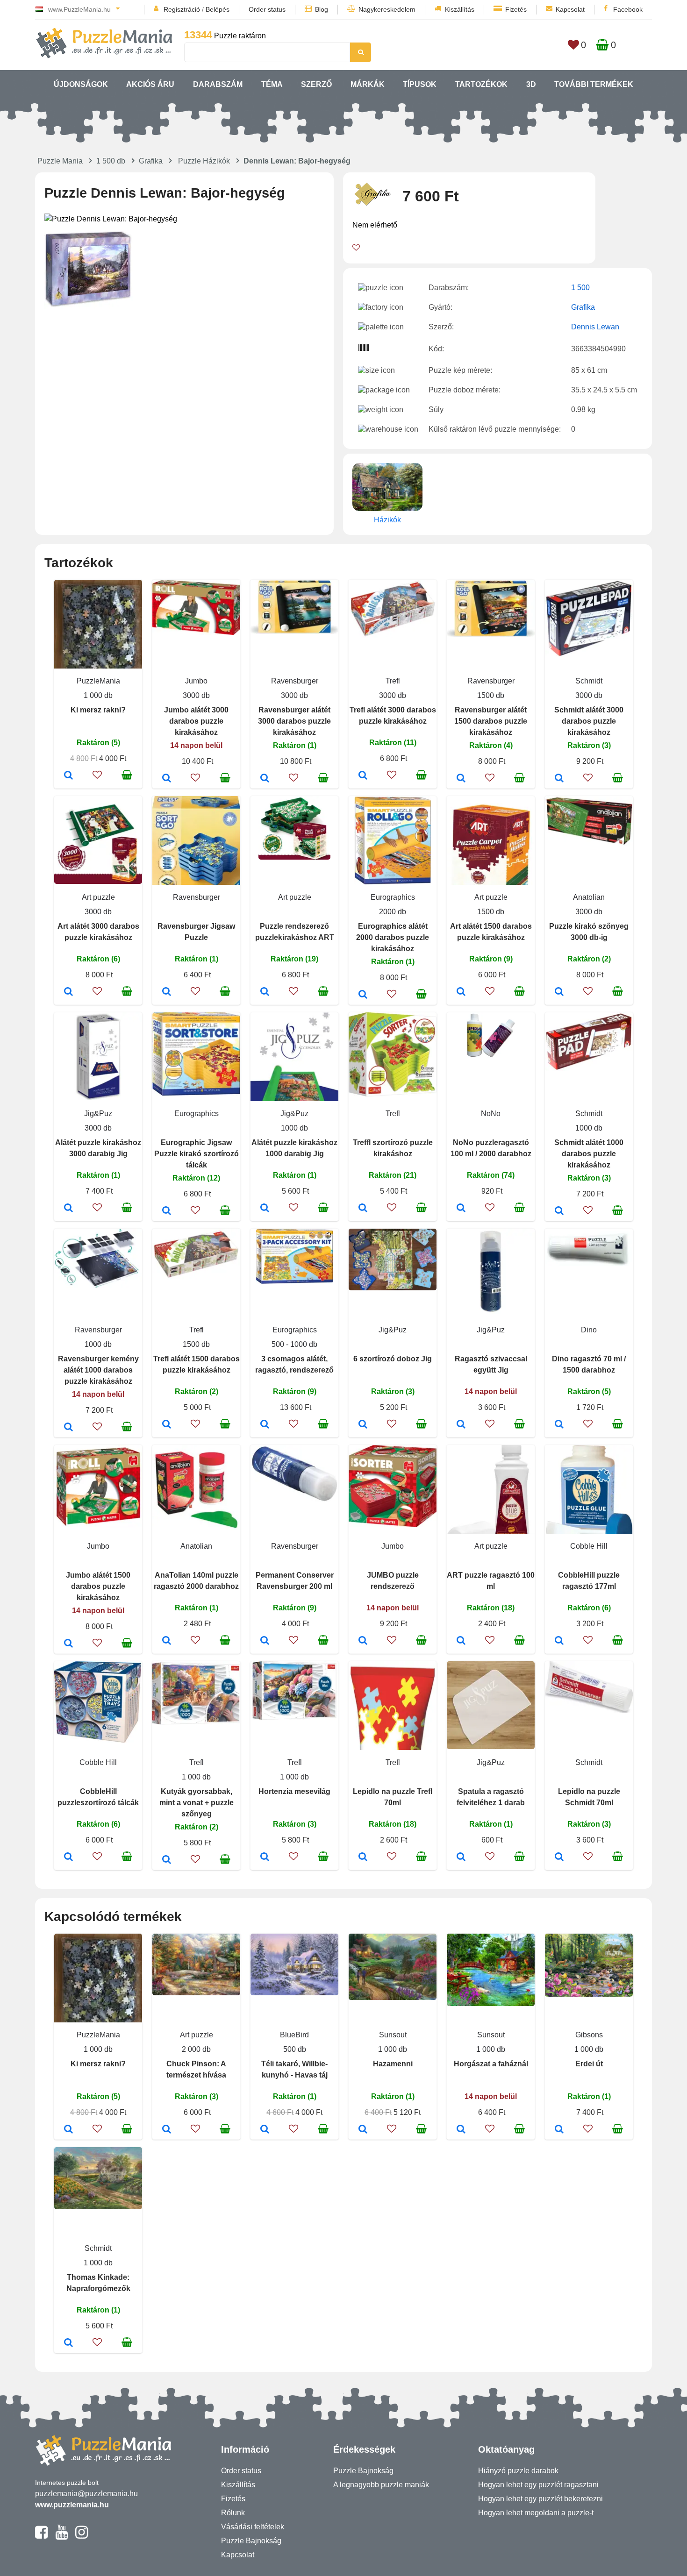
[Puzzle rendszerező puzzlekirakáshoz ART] (265, 992)
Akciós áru (150, 84)
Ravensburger (295, 681)
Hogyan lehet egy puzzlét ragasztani (538, 2485)
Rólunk (233, 2513)
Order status (267, 9)
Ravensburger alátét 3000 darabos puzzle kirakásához (294, 721)
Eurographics (393, 897)
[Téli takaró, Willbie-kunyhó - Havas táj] (265, 2130)
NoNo (491, 1114)
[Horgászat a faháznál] (461, 2130)
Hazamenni (393, 2064)
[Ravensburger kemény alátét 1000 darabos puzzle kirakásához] (68, 1428)
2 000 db (196, 2049)
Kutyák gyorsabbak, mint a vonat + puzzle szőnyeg (197, 1803)
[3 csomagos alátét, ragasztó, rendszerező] (265, 1425)
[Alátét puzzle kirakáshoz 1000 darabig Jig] (265, 1209)
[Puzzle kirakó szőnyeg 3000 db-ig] (559, 992)
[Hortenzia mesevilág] (265, 1857)
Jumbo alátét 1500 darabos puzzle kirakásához (98, 1586)
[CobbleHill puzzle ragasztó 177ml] (559, 1641)
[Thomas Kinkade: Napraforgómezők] (68, 2343)
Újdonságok (81, 84)
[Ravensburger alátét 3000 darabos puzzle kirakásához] (265, 779)
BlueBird (294, 2035)
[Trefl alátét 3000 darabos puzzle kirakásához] (363, 776)
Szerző (316, 84)
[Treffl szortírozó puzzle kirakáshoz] (363, 1209)
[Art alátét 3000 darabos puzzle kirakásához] (68, 992)
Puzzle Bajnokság (251, 2541)
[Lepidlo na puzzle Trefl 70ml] (363, 1857)
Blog (322, 9)
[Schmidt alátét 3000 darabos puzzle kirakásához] (559, 779)
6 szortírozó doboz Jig (393, 1359)
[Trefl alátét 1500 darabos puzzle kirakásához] (167, 1425)
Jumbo (196, 681)
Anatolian (589, 897)
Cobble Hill (589, 1546)
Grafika (151, 161)
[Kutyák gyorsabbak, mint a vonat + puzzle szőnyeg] (167, 1860)
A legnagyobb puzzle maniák (381, 2485)
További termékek (594, 84)
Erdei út (589, 2064)
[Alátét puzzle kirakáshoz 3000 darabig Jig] (68, 1209)
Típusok (420, 84)
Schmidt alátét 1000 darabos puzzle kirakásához (589, 1154)
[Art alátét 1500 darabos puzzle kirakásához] (461, 992)
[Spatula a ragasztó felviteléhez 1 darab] (461, 1857)
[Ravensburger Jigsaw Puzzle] (167, 992)
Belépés (218, 9)
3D (531, 84)
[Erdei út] (559, 2130)
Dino (589, 1330)
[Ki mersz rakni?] (68, 776)
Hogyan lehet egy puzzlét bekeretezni (540, 2499)
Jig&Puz (98, 1114)
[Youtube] (61, 2536)
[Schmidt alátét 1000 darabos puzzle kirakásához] (559, 1211)
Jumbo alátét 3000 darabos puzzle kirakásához (196, 721)
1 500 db (111, 161)
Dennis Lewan (595, 327)
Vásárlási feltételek (253, 2527)
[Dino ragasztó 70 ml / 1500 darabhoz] (559, 1425)
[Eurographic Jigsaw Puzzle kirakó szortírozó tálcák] (167, 1211)
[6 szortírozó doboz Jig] (363, 1425)
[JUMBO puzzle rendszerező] (363, 1641)
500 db (295, 2049)
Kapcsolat (570, 9)
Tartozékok (481, 84)
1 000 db (98, 695)
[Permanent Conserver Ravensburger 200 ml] (265, 1641)
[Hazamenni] (363, 2130)
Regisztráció (182, 9)
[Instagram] (82, 2536)
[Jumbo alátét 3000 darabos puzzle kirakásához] (167, 779)
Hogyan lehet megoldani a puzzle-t (536, 2513)
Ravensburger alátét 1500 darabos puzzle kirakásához (491, 721)
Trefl (393, 681)
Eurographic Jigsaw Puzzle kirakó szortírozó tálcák (197, 1154)
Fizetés (516, 9)
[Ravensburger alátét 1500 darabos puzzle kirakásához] (461, 779)
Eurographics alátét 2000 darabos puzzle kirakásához (393, 937)
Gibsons (589, 2035)
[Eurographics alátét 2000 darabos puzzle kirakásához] (363, 995)
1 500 (580, 288)
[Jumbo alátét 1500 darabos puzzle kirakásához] (68, 1644)
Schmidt (589, 681)
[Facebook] (41, 2536)
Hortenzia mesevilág (294, 1791)
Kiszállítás (460, 9)
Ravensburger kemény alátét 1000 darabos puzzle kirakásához (98, 1370)
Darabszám (218, 84)
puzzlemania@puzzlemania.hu (86, 2494)
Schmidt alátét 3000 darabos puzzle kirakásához (589, 721)
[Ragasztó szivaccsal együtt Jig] (461, 1425)
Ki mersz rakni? (98, 710)
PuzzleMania (98, 681)
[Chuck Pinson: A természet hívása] (167, 2130)
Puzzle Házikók (204, 161)
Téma (272, 84)
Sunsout (393, 2035)
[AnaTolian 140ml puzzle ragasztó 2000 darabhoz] (167, 1641)
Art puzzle (98, 897)
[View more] (196, 632)
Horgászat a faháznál (491, 2064)
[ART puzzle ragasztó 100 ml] (461, 1641)
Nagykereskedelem (387, 9)
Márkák (368, 84)
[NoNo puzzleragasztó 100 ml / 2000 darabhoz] (461, 1209)
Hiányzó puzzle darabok (518, 2471)
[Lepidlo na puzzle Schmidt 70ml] (559, 1857)
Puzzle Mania (60, 161)
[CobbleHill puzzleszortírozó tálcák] (68, 1857)
